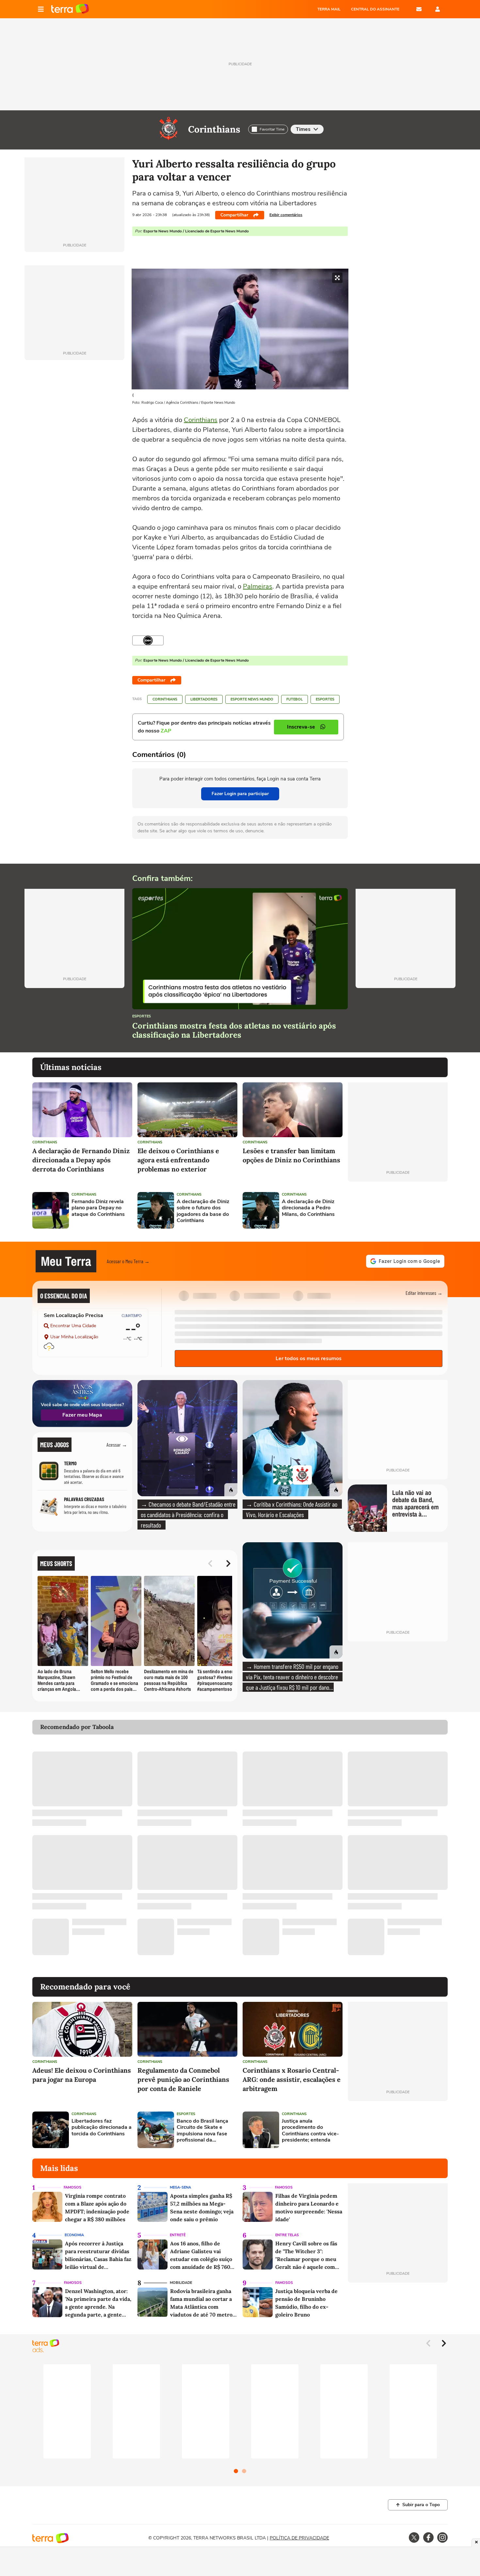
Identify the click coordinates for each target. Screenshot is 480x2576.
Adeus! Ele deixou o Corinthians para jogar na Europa (82, 2075)
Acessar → (117, 1445)
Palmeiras (258, 586)
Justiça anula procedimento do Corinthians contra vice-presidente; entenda (310, 2131)
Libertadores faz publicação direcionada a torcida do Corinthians (102, 2128)
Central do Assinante (375, 9)
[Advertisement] (398, 1210)
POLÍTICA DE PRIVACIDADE (299, 2538)
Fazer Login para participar (240, 794)
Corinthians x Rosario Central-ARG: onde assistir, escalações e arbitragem (292, 2079)
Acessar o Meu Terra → (128, 1261)
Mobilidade (181, 2283)
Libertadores (204, 699)
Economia (74, 2235)
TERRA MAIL (329, 9)
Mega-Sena (180, 2187)
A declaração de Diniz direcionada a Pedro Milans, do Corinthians (308, 1208)
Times (303, 129)
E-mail (419, 9)
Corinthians (214, 129)
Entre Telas (287, 2235)
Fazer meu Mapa (82, 1415)
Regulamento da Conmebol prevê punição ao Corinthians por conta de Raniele (183, 2079)
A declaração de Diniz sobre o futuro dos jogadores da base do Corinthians (203, 1211)
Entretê (178, 2235)
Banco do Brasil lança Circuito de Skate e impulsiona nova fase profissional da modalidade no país (202, 2131)
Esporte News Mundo (252, 699)
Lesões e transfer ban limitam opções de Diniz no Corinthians (291, 1155)
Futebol (295, 699)
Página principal (70, 9)
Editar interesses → (424, 1293)
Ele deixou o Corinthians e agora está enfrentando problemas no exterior (178, 1160)
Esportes (325, 699)
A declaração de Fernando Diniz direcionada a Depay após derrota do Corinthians (81, 1160)
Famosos (72, 2187)
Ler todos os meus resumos (309, 1359)
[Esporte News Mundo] (148, 640)
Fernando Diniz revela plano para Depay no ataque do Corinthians (98, 1208)
